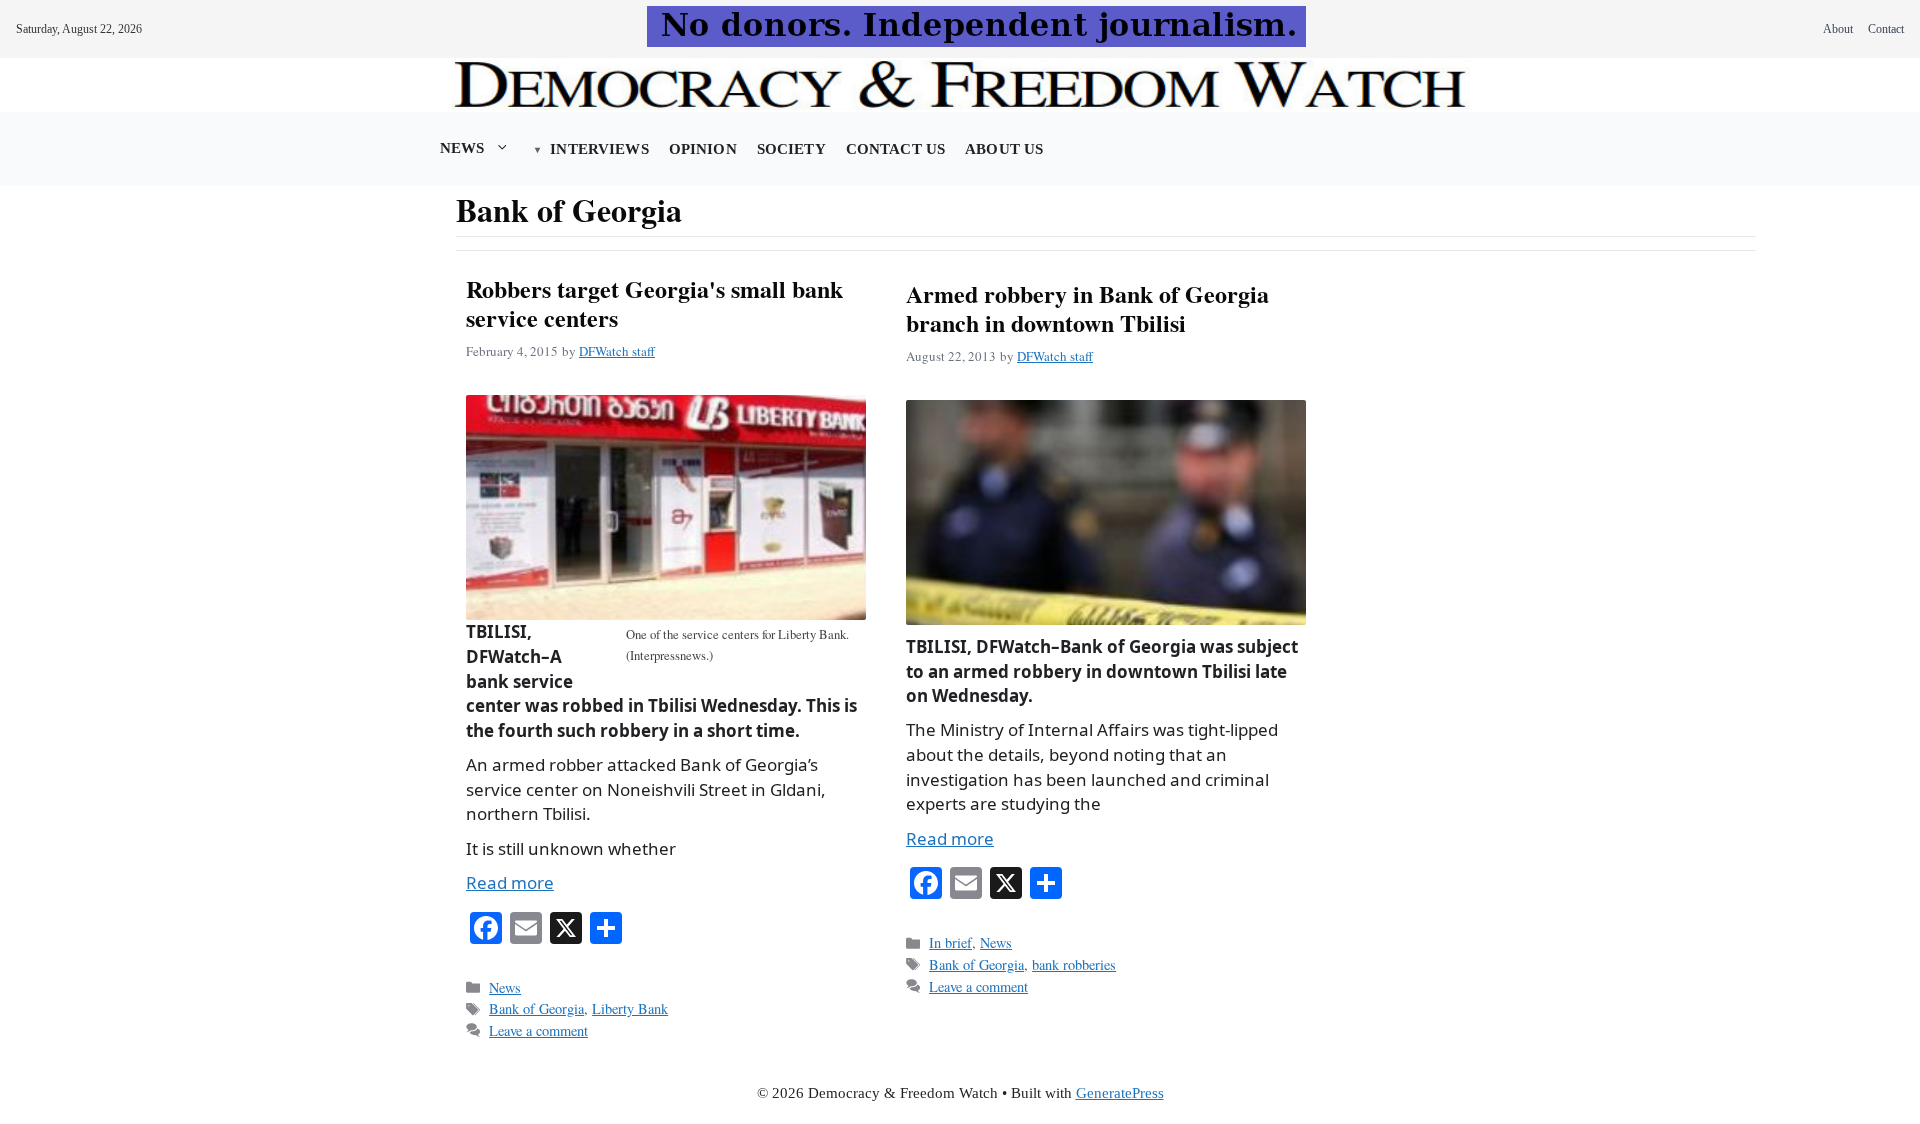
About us (1004, 149)
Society (791, 149)
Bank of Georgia (536, 1008)
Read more (510, 882)
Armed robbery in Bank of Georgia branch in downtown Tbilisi (1087, 308)
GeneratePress (1120, 1093)
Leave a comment (538, 1030)
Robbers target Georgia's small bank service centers (654, 303)
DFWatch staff (617, 351)
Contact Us (895, 149)
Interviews (599, 149)
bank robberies (1074, 964)
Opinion (703, 149)
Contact (1886, 29)
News (462, 148)
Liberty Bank (630, 1008)
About (1838, 29)
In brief (950, 942)
